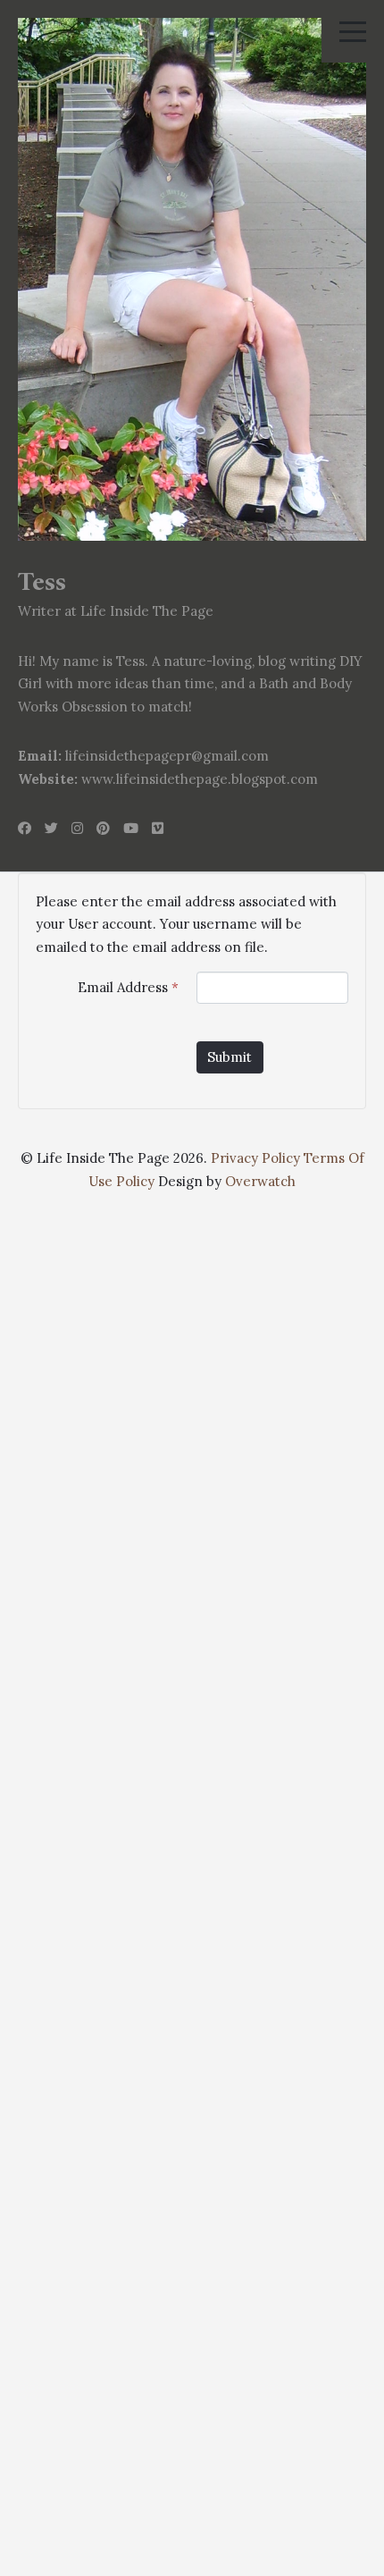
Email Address (128, 987)
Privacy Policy (255, 1158)
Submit (230, 1057)
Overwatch (260, 1181)
